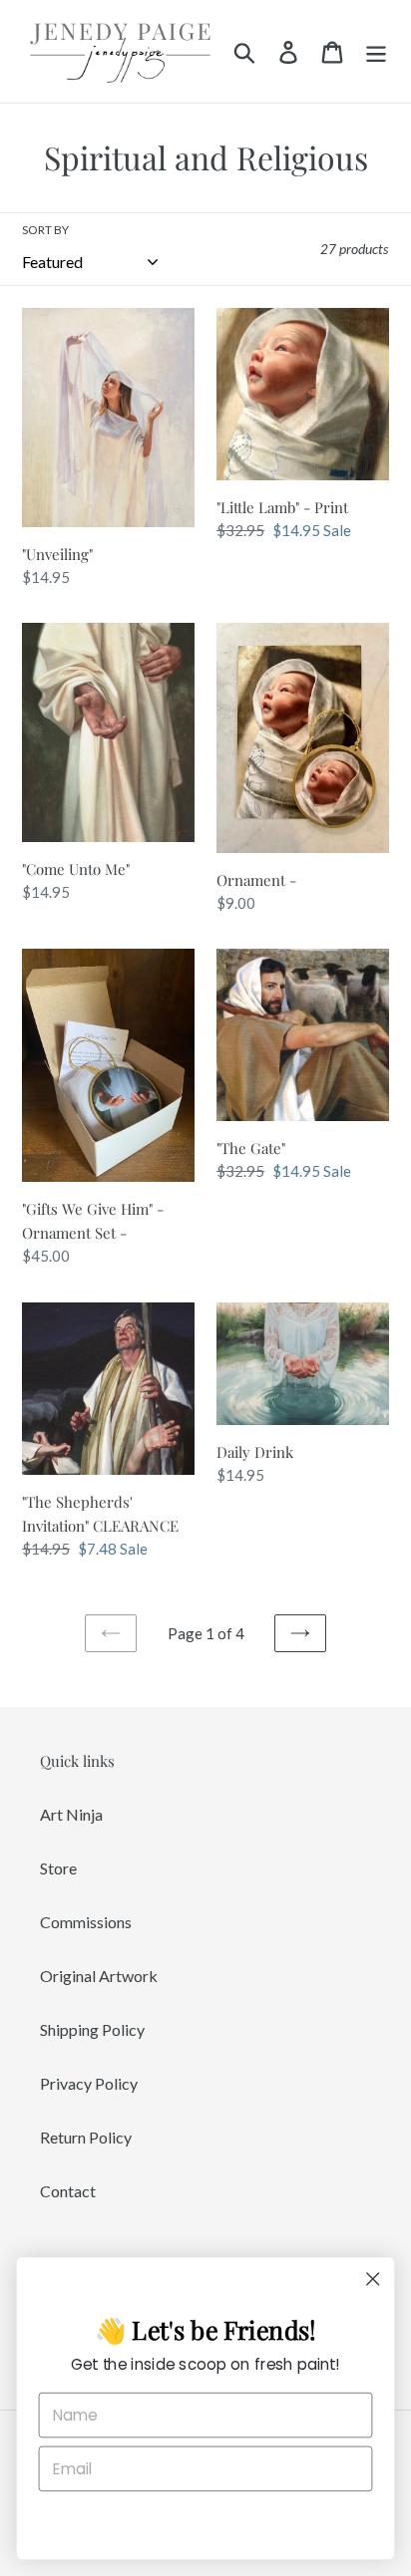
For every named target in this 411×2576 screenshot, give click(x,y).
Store (58, 1868)
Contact (68, 2191)
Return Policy (86, 2137)
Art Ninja (71, 1814)
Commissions (86, 1922)
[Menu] (376, 51)
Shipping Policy (92, 2029)
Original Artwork (99, 1976)
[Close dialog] (373, 2279)
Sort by (45, 230)
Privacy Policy (89, 2083)
